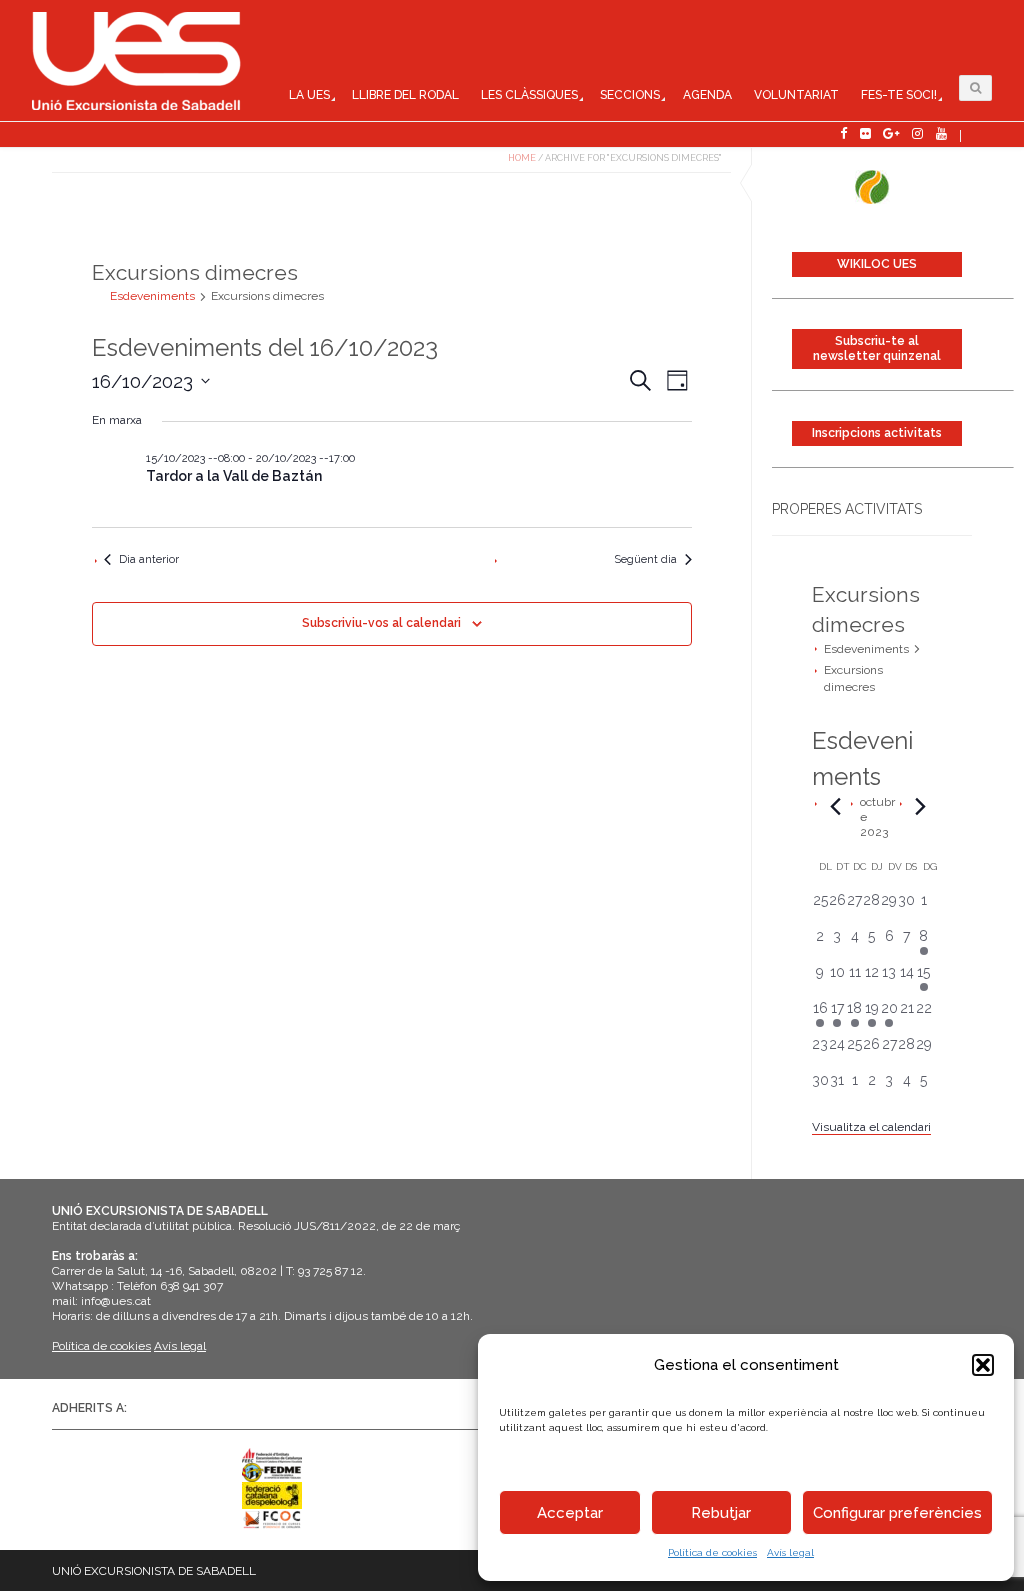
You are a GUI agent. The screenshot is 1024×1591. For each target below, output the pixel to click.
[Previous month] (836, 807)
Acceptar (570, 1513)
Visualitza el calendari (871, 1127)
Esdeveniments (866, 649)
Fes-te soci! (899, 95)
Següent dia (645, 559)
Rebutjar (721, 1513)
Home (522, 158)
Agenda (707, 95)
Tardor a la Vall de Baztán (234, 476)
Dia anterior (149, 559)
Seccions (630, 95)
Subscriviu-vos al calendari (381, 623)
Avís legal (790, 1552)
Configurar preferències (897, 1513)
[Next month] (921, 807)
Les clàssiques (529, 95)
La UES (309, 95)
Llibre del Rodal (405, 95)
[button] (983, 1365)
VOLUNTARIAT (796, 95)
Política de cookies (712, 1552)
